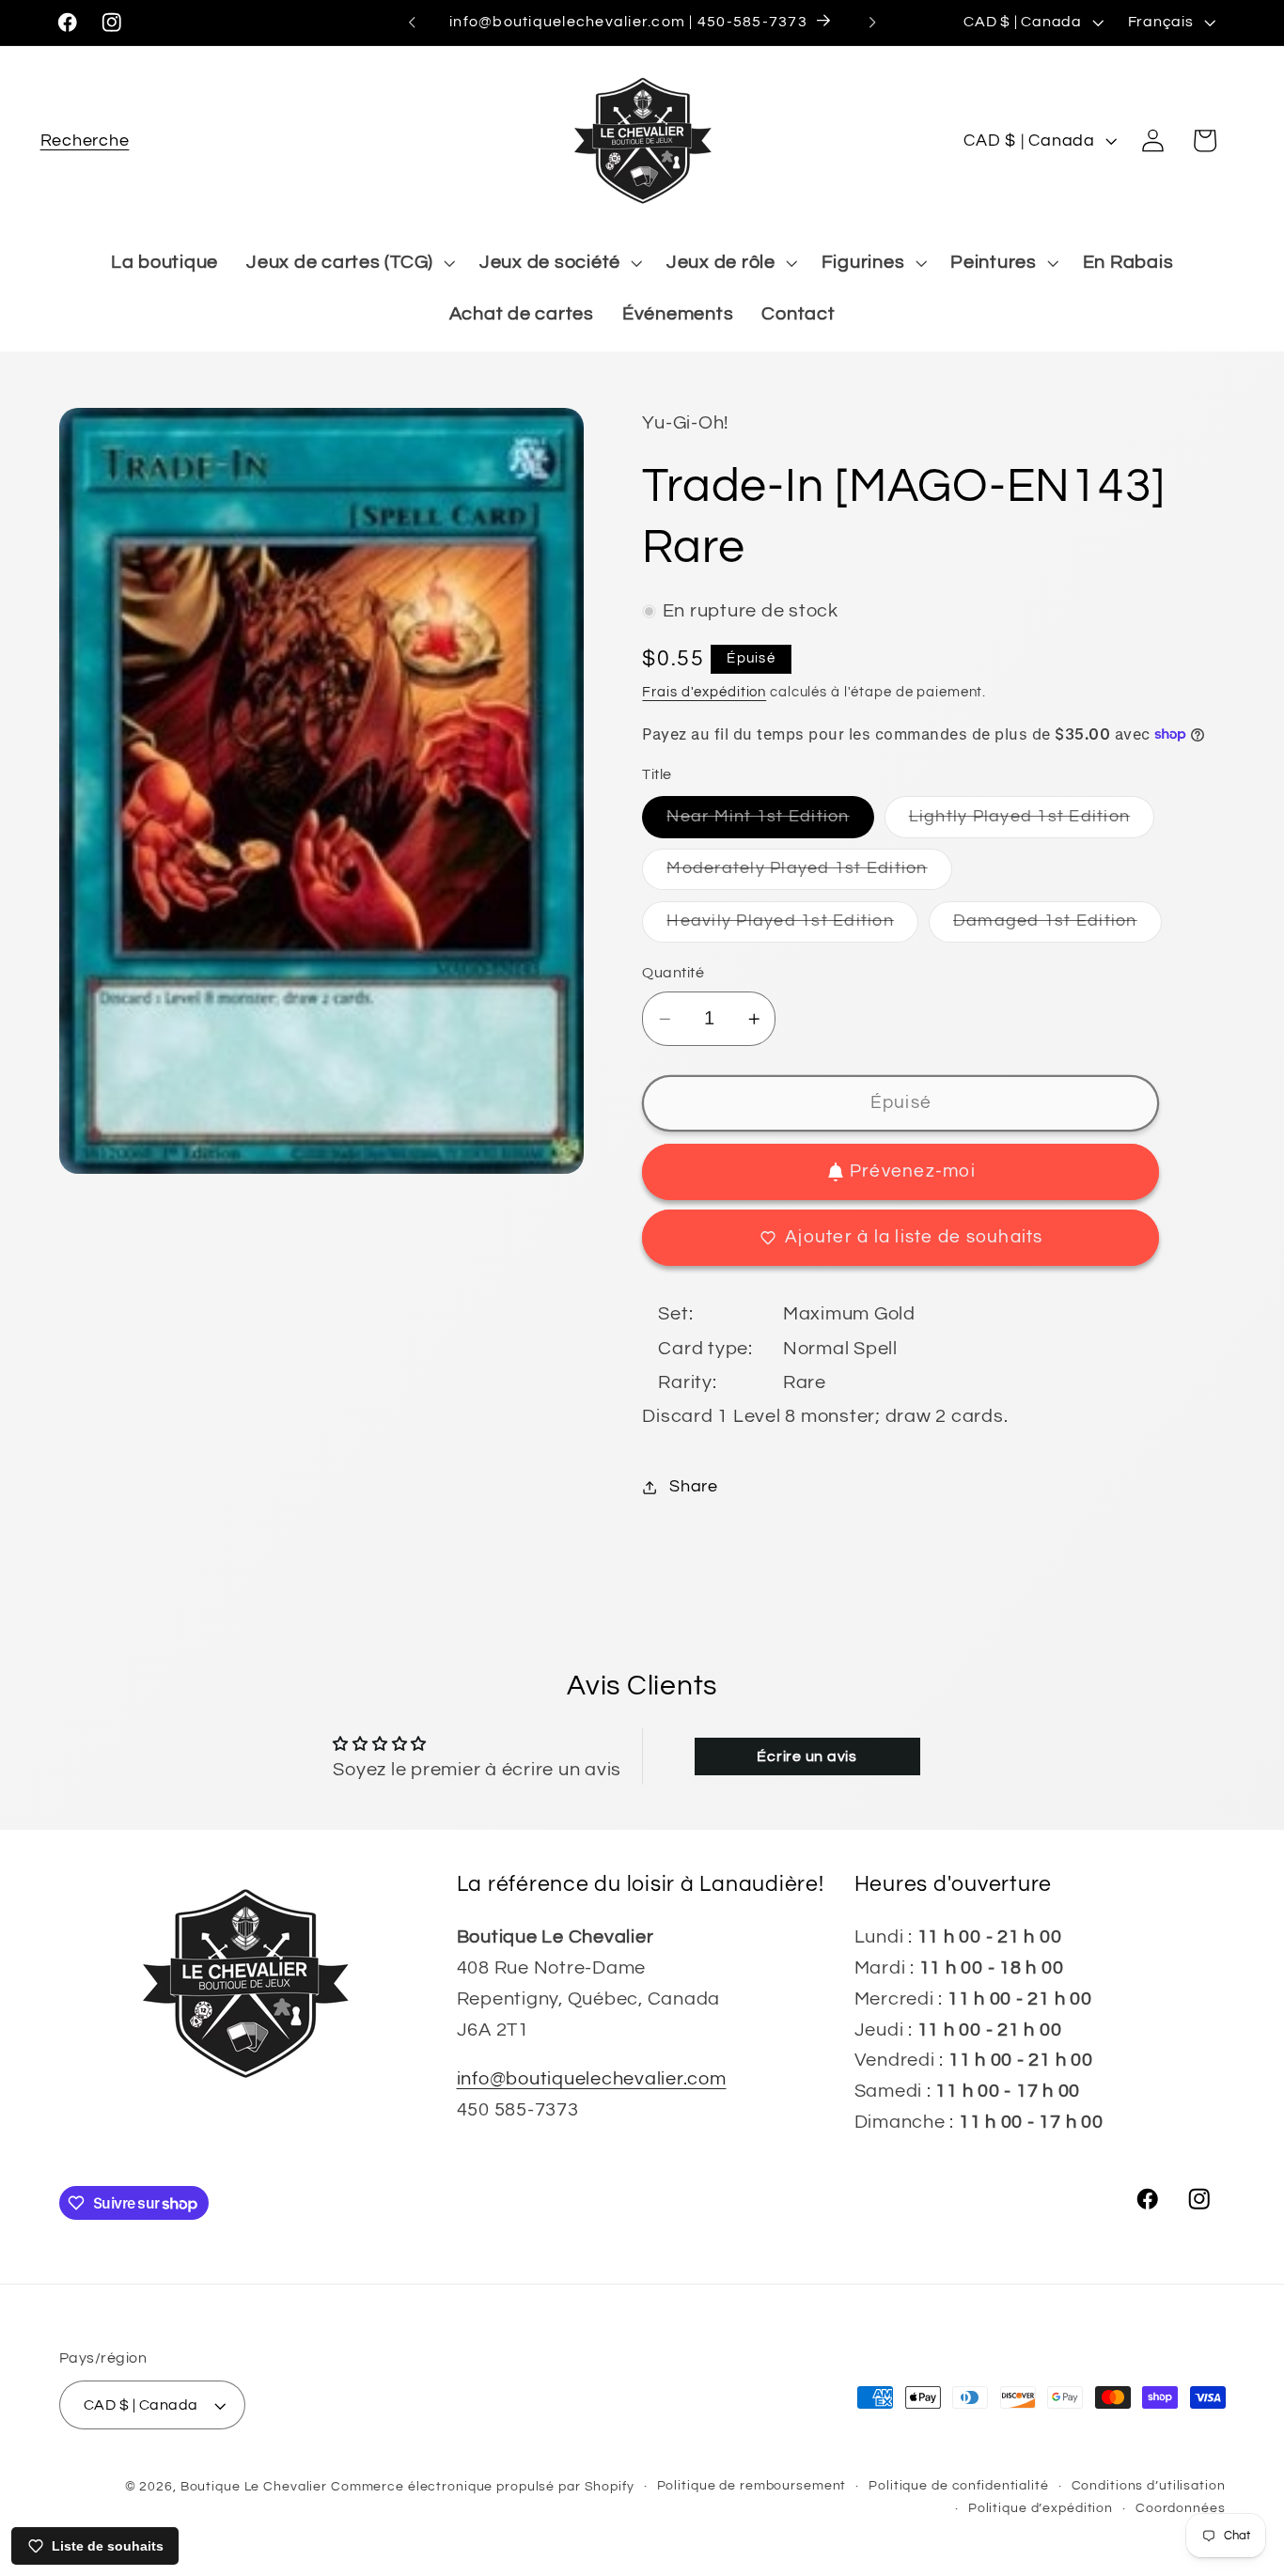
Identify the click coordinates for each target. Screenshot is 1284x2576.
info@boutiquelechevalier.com (592, 2079)
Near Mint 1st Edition (770, 823)
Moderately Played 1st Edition (809, 874)
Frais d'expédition (704, 692)
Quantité (673, 973)
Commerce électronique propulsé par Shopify (483, 2487)
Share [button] (694, 1487)
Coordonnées (1181, 2508)
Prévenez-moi (913, 1171)
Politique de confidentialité (959, 2486)
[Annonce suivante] (872, 23)
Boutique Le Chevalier (254, 2487)
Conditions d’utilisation (1149, 2486)
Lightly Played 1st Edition (1032, 823)
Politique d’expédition (1041, 2508)
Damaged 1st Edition (1057, 927)
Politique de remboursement (752, 2486)
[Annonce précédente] (412, 23)
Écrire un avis (807, 1756)
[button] (85, 141)
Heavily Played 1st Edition (792, 927)
